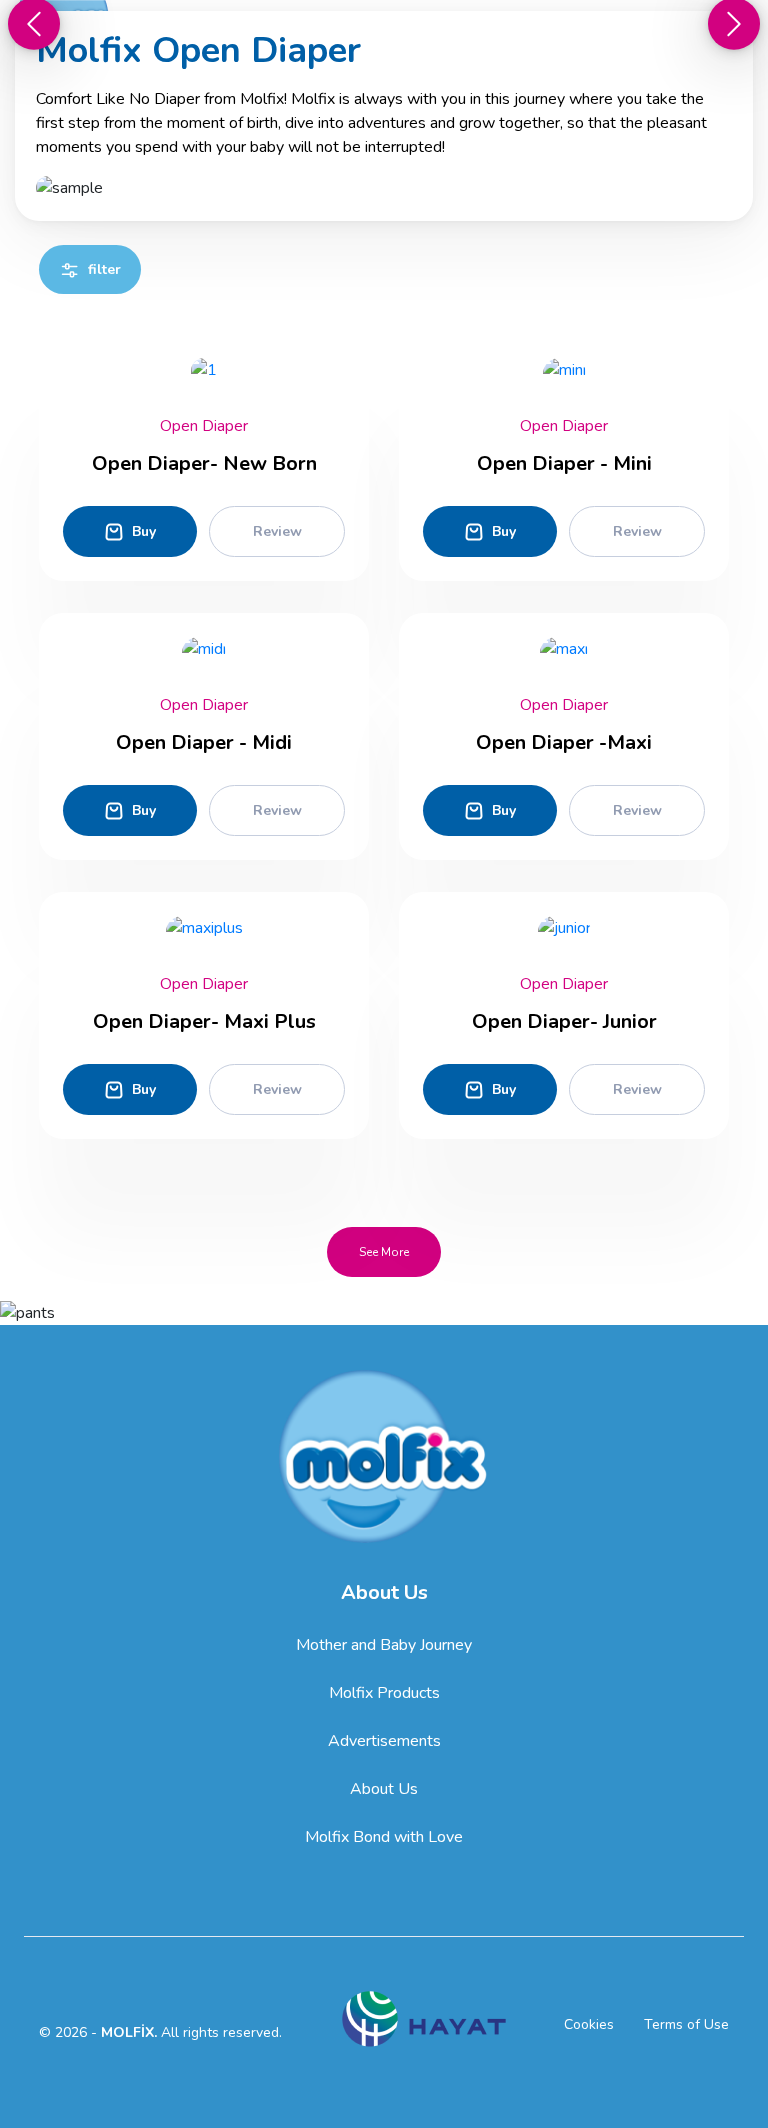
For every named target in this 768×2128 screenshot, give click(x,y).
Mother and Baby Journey (384, 1645)
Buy (144, 531)
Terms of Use (686, 2024)
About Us (384, 1789)
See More (384, 1252)
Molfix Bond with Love (384, 1837)
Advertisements (384, 1741)
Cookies (589, 2024)
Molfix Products (384, 1693)
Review (277, 531)
